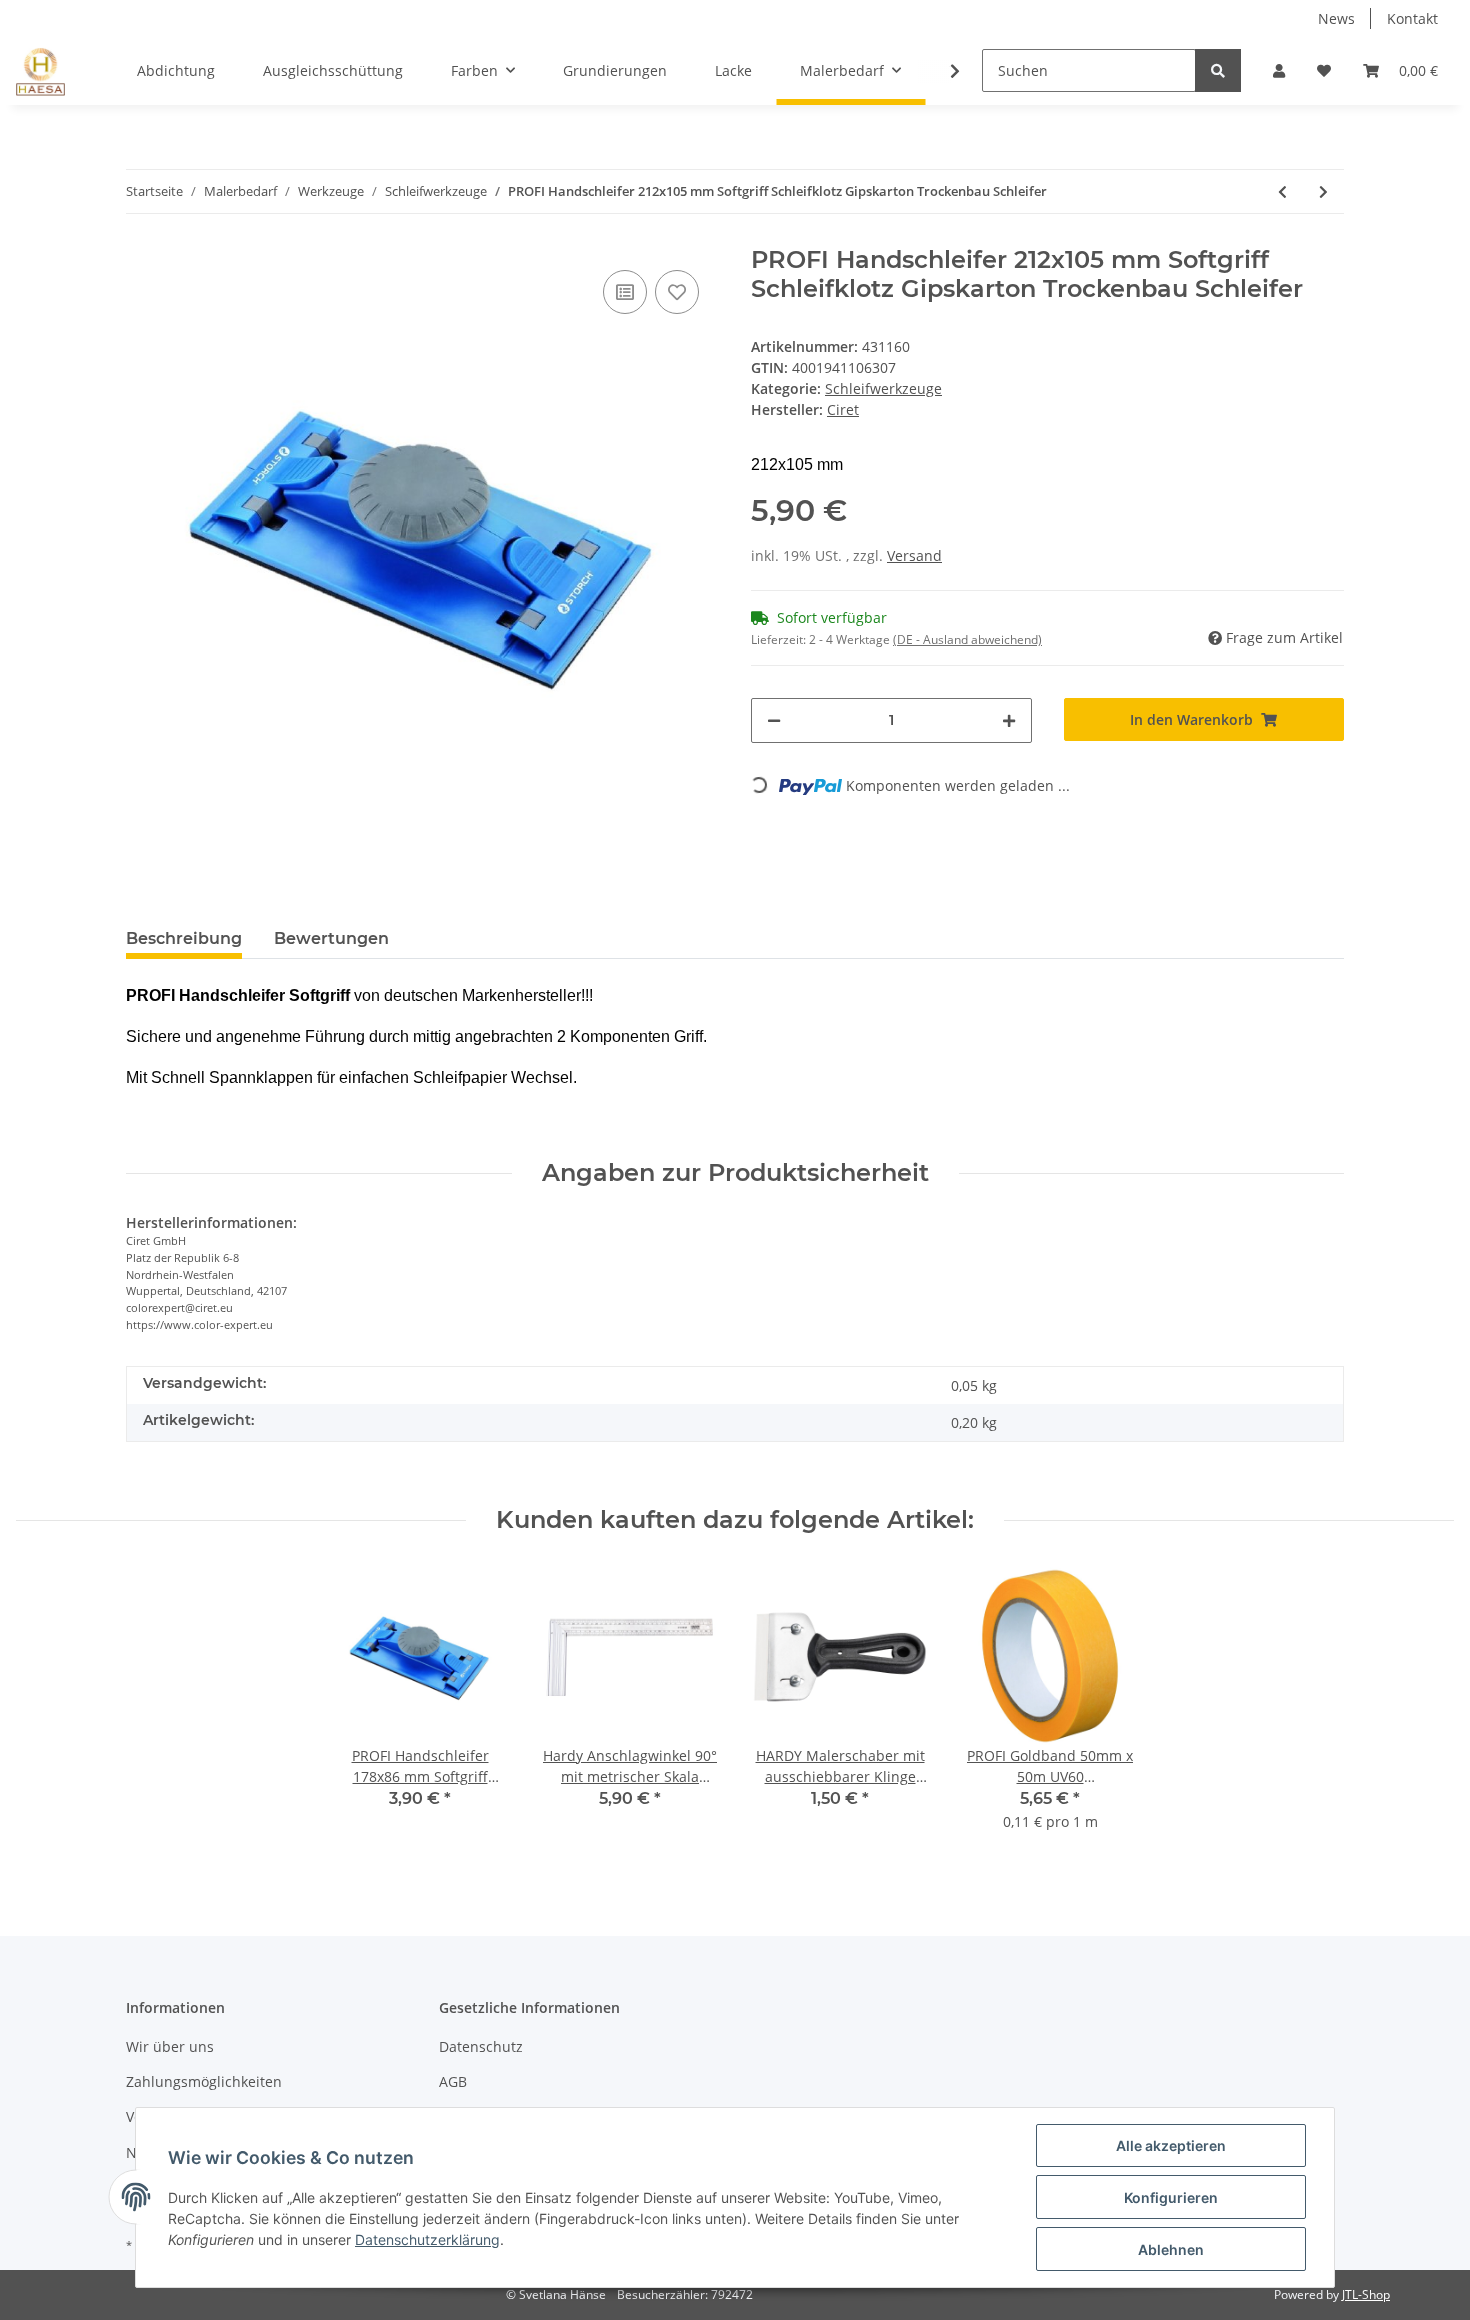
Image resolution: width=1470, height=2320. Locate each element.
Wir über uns (170, 2046)
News (1336, 18)
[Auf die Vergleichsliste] (625, 292)
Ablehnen (1171, 2249)
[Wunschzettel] (1324, 70)
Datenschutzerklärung (427, 2239)
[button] (1279, 70)
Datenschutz (481, 2046)
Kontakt (1412, 18)
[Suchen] (1218, 70)
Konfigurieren (1171, 2197)
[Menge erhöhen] (1009, 720)
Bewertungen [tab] (331, 938)
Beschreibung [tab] (184, 938)
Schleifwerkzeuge (883, 388)
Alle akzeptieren (1171, 2145)
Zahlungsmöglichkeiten (204, 2081)
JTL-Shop (1366, 2294)
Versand (914, 555)
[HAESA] (40, 71)
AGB (453, 2081)
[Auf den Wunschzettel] (677, 292)
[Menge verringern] (774, 720)
